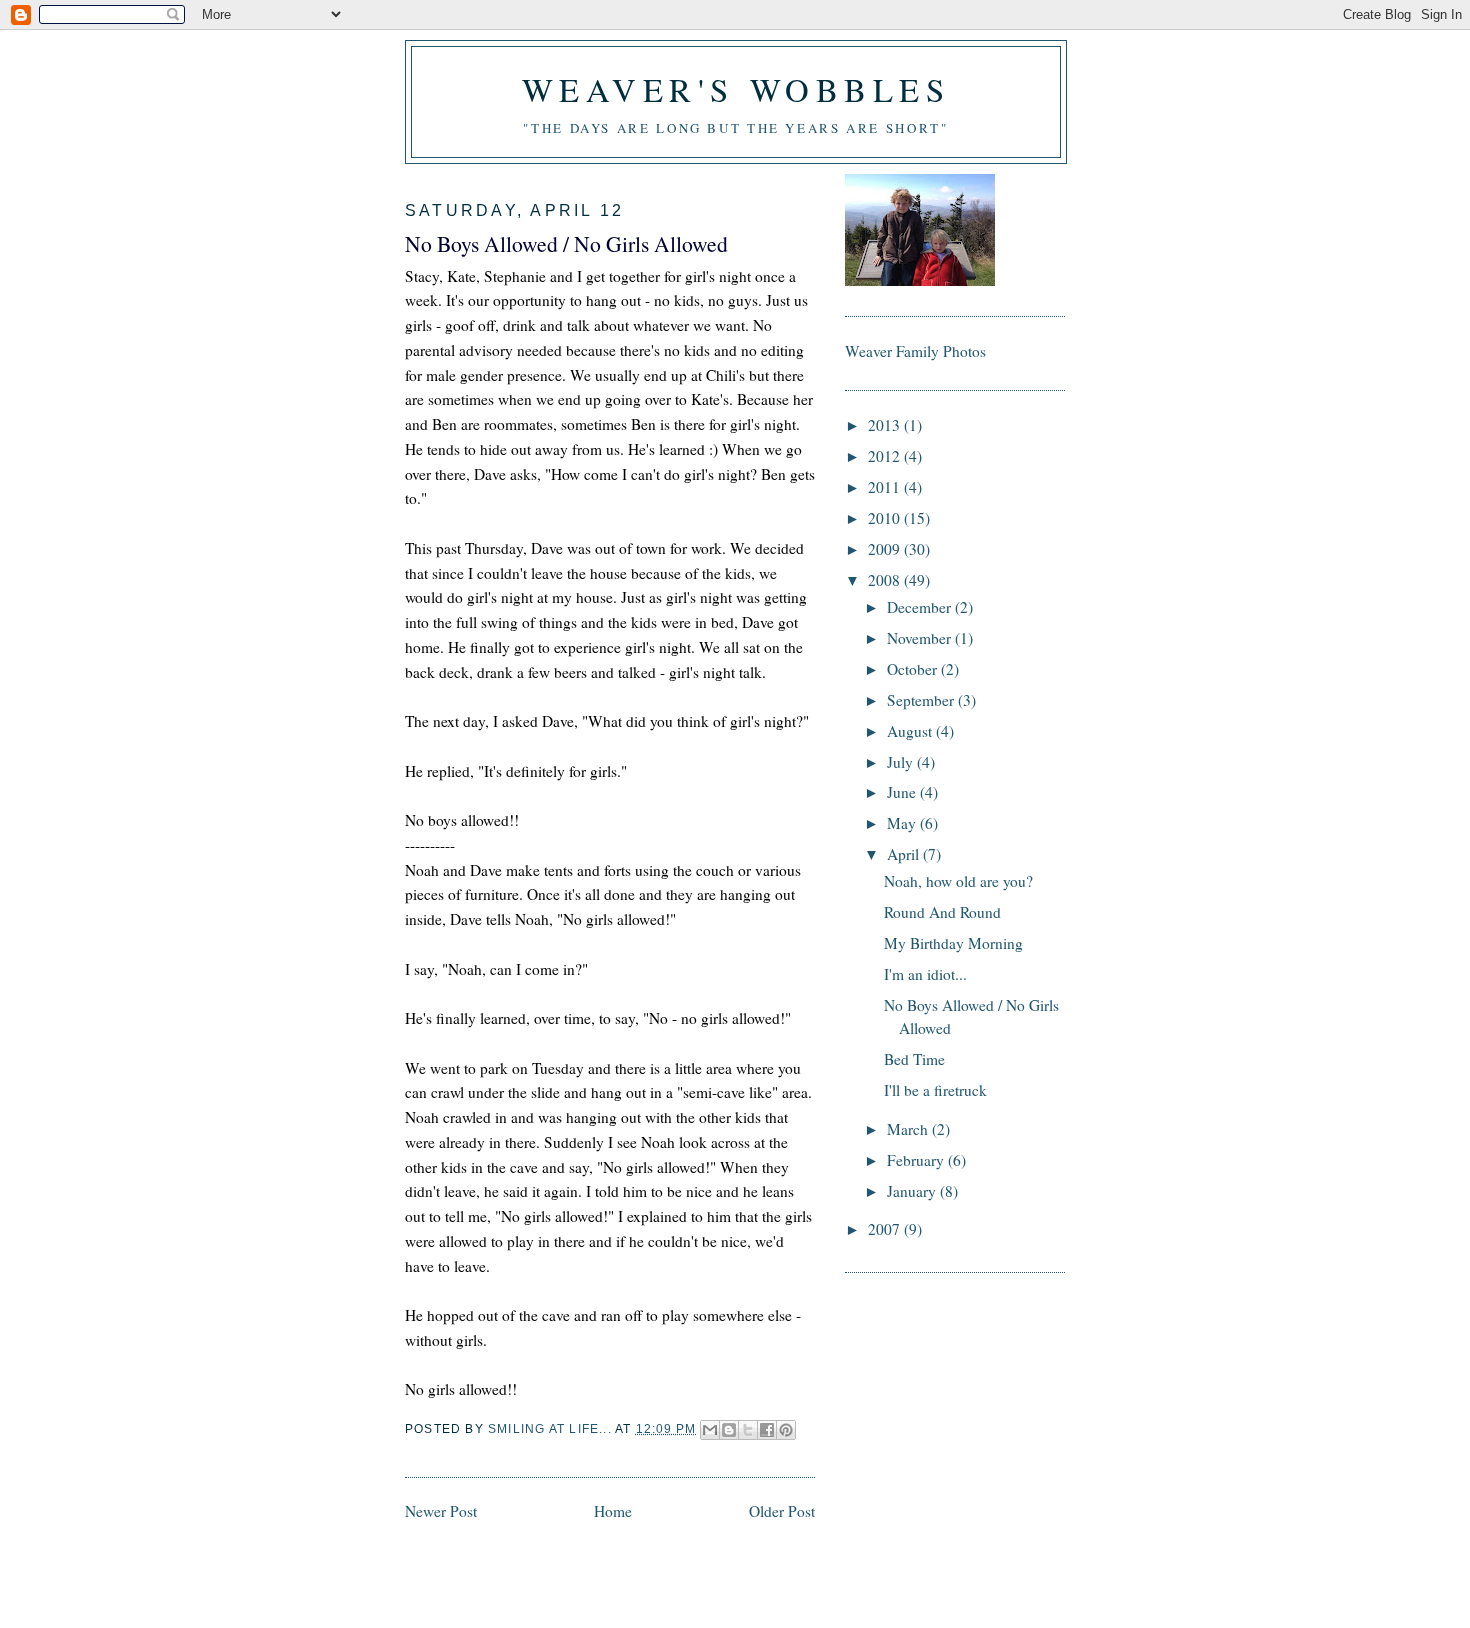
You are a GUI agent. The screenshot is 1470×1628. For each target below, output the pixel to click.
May (903, 823)
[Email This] (710, 1430)
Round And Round (942, 912)
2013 (886, 425)
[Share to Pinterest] (786, 1430)
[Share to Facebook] (767, 1430)
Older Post (782, 1511)
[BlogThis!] (729, 1430)
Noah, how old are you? (958, 881)
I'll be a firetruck (935, 1090)
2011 (886, 487)
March (909, 1129)
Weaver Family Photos (915, 351)
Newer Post (441, 1511)
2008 (886, 580)
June (903, 792)
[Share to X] (748, 1430)
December (921, 607)
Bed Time (914, 1059)
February (917, 1160)
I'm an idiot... (925, 974)
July (902, 762)
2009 (886, 549)
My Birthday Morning (953, 943)
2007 (886, 1229)
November (921, 638)
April (905, 854)
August (911, 731)
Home (613, 1511)
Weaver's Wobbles (736, 89)
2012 (886, 456)
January (913, 1191)
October (914, 669)
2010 (886, 518)
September (922, 700)
